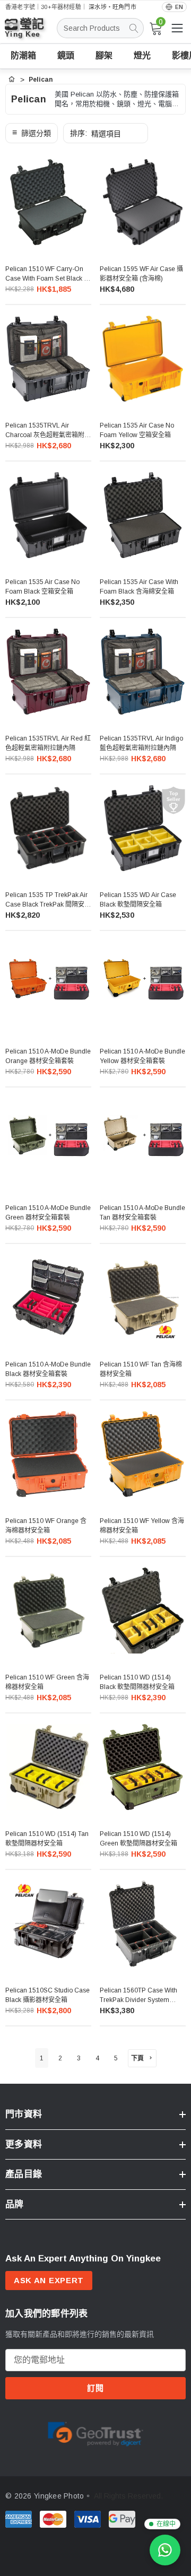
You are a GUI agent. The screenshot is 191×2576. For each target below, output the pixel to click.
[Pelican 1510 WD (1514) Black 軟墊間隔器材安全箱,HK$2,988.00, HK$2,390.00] (143, 1611)
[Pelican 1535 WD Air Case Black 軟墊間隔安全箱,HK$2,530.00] (143, 828)
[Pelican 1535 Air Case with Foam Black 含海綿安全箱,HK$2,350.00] (143, 515)
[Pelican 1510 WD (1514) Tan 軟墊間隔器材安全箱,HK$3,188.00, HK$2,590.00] (48, 1767)
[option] (95, 2433)
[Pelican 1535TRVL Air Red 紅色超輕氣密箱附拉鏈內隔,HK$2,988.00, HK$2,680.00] (48, 672)
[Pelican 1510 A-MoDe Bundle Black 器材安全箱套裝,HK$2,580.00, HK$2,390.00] (48, 1298)
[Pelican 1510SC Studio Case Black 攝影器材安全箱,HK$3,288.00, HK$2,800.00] (48, 1924)
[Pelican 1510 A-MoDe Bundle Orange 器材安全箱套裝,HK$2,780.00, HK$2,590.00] (48, 985)
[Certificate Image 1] (95, 2432)
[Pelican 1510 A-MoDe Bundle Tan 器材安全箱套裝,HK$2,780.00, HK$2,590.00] (143, 1141)
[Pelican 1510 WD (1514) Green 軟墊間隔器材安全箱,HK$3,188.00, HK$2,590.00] (143, 1767)
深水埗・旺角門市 (112, 7)
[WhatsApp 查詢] (165, 2550)
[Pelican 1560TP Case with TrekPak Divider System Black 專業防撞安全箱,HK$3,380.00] (143, 1924)
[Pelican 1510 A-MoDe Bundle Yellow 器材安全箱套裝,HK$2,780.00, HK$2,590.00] (143, 985)
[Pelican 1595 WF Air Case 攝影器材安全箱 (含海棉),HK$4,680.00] (143, 202)
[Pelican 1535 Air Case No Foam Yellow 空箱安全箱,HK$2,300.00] (143, 359)
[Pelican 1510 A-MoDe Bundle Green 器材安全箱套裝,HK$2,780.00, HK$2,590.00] (48, 1141)
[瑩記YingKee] (32, 33)
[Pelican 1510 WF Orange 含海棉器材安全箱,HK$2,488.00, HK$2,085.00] (48, 1454)
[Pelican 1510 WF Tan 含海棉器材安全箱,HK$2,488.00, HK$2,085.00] (143, 1298)
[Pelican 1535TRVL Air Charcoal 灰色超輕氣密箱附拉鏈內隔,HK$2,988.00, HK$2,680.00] (48, 359)
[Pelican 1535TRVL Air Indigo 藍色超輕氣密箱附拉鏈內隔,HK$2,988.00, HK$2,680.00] (143, 672)
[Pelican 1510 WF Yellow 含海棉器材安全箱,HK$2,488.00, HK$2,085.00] (143, 1454)
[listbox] (106, 133)
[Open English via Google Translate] (174, 7)
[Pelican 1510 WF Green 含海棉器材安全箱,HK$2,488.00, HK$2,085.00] (48, 1611)
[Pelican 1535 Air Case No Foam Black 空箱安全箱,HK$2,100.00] (48, 515)
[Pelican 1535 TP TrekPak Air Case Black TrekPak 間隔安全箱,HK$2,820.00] (48, 828)
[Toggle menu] (177, 28)
